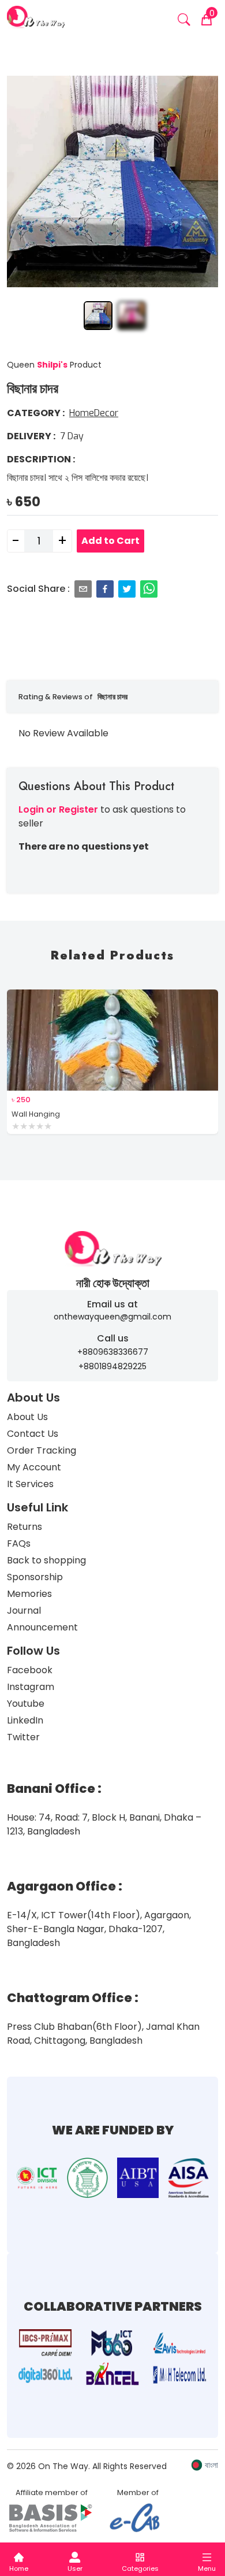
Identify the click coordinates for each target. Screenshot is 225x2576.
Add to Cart (110, 541)
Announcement (42, 1627)
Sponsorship (35, 1577)
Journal (24, 1611)
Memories (29, 1594)
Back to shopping (46, 1560)
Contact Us (33, 1434)
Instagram (31, 1687)
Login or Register (58, 809)
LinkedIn (25, 1720)
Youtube (26, 1704)
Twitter (23, 1737)
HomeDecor (94, 413)
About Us (27, 1417)
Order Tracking (42, 1450)
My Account (34, 1467)
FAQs (19, 1543)
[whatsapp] (149, 589)
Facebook (30, 1670)
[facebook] (105, 589)
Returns (25, 1527)
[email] (83, 589)
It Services (30, 1484)
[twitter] (127, 589)
